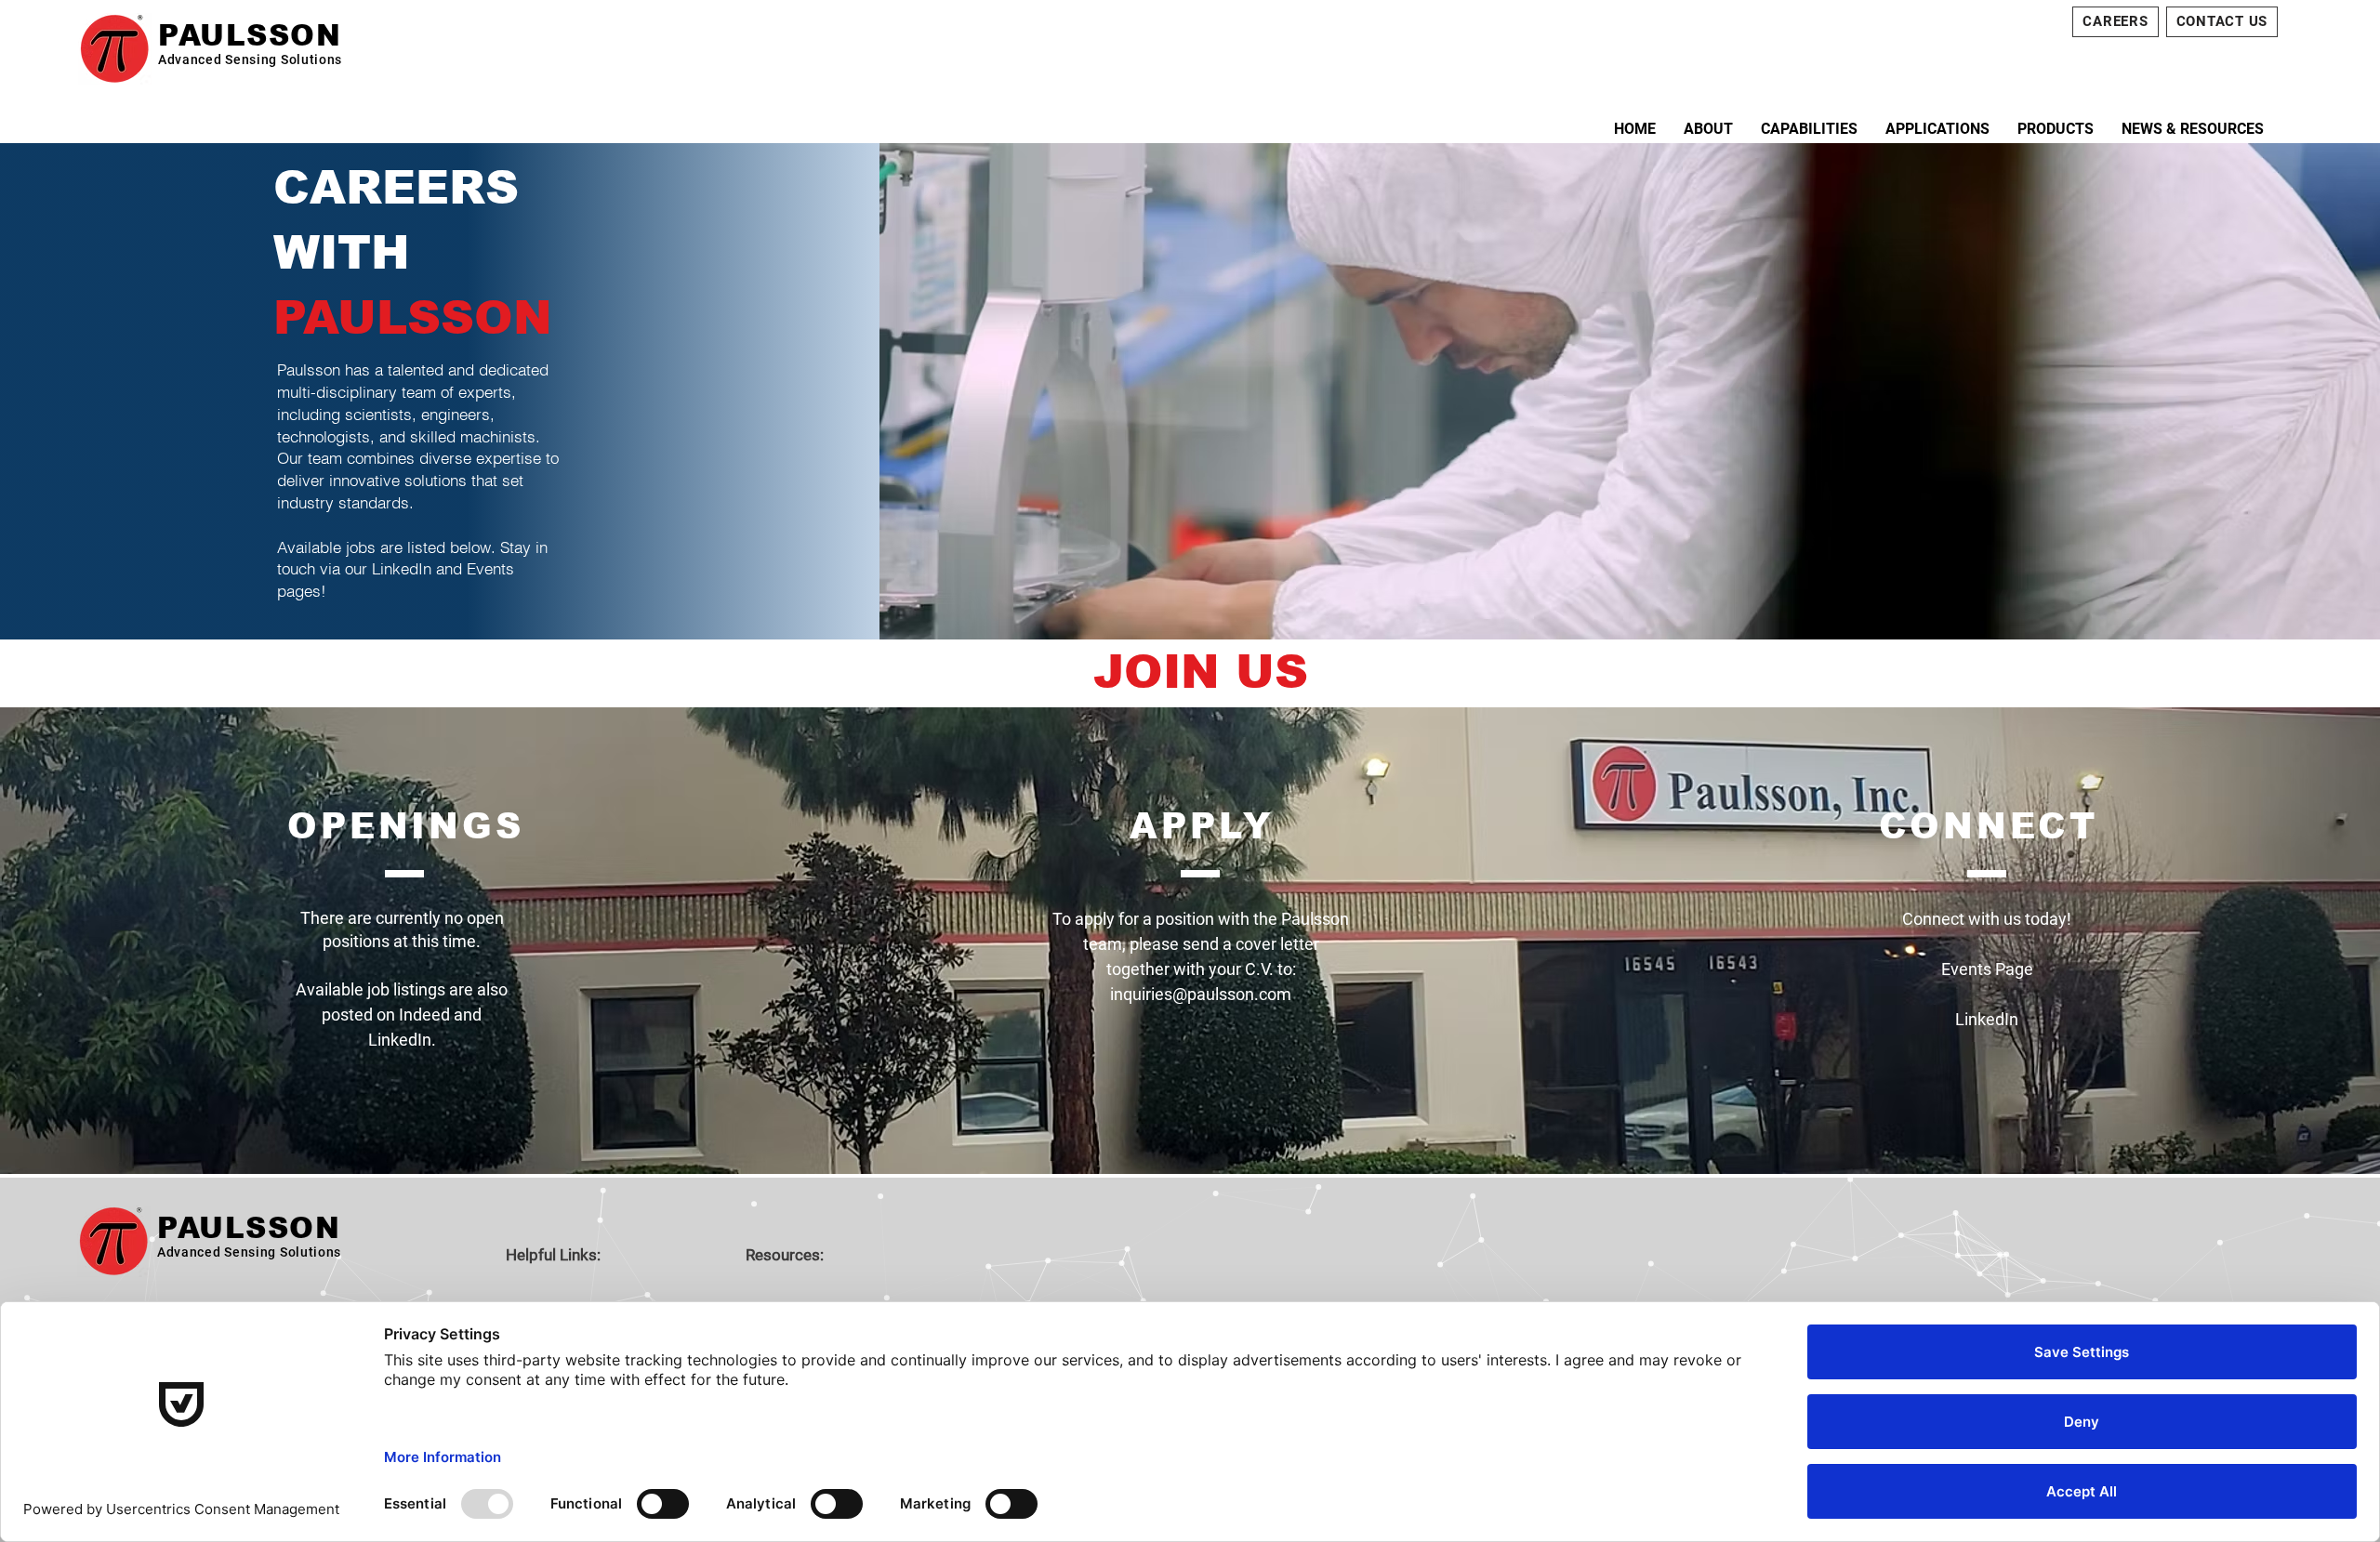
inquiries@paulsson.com (1201, 994)
